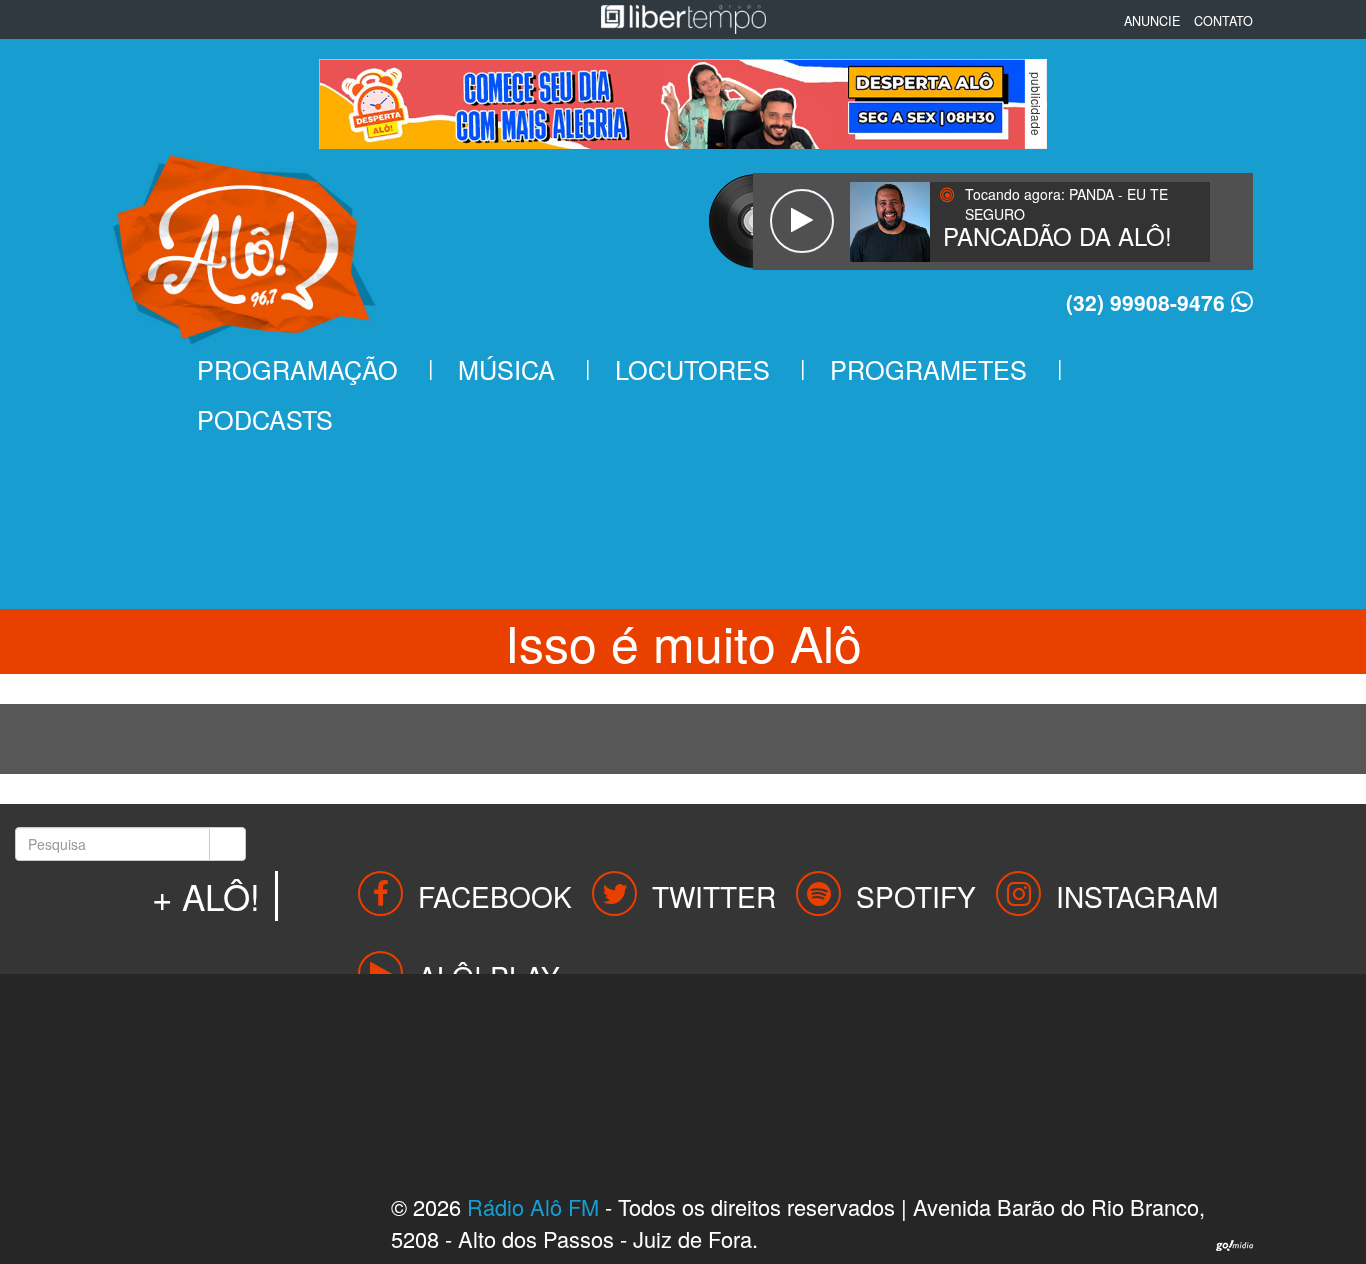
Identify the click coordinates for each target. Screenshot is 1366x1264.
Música (506, 369)
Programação (297, 369)
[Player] (801, 221)
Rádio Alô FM (533, 1206)
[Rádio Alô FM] (244, 243)
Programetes (928, 369)
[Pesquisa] (227, 844)
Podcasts (265, 419)
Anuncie (1152, 21)
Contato (1223, 21)
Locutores (692, 369)
